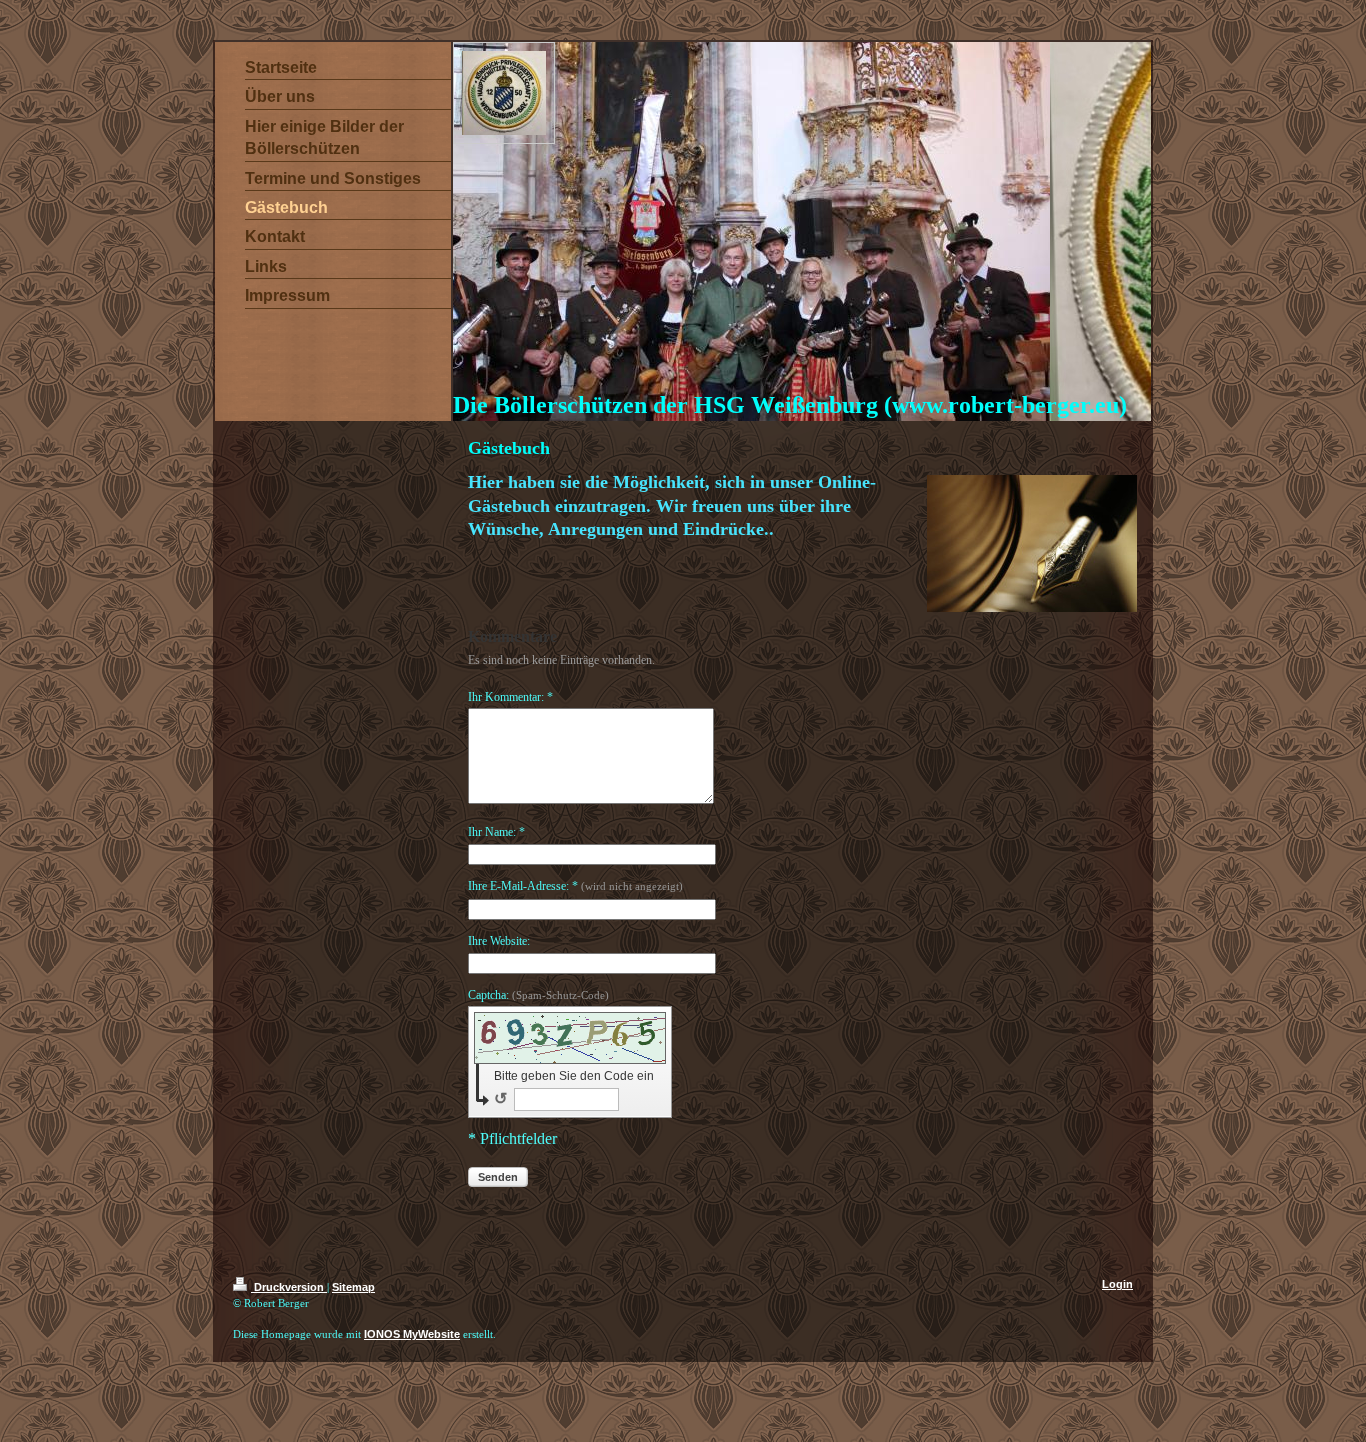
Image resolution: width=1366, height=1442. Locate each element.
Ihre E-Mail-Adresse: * (575, 886)
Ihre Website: (499, 941)
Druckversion (289, 1287)
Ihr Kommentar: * (510, 697)
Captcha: (538, 995)
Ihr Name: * (496, 832)
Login (1117, 1284)
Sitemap (353, 1287)
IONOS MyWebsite (412, 1334)
